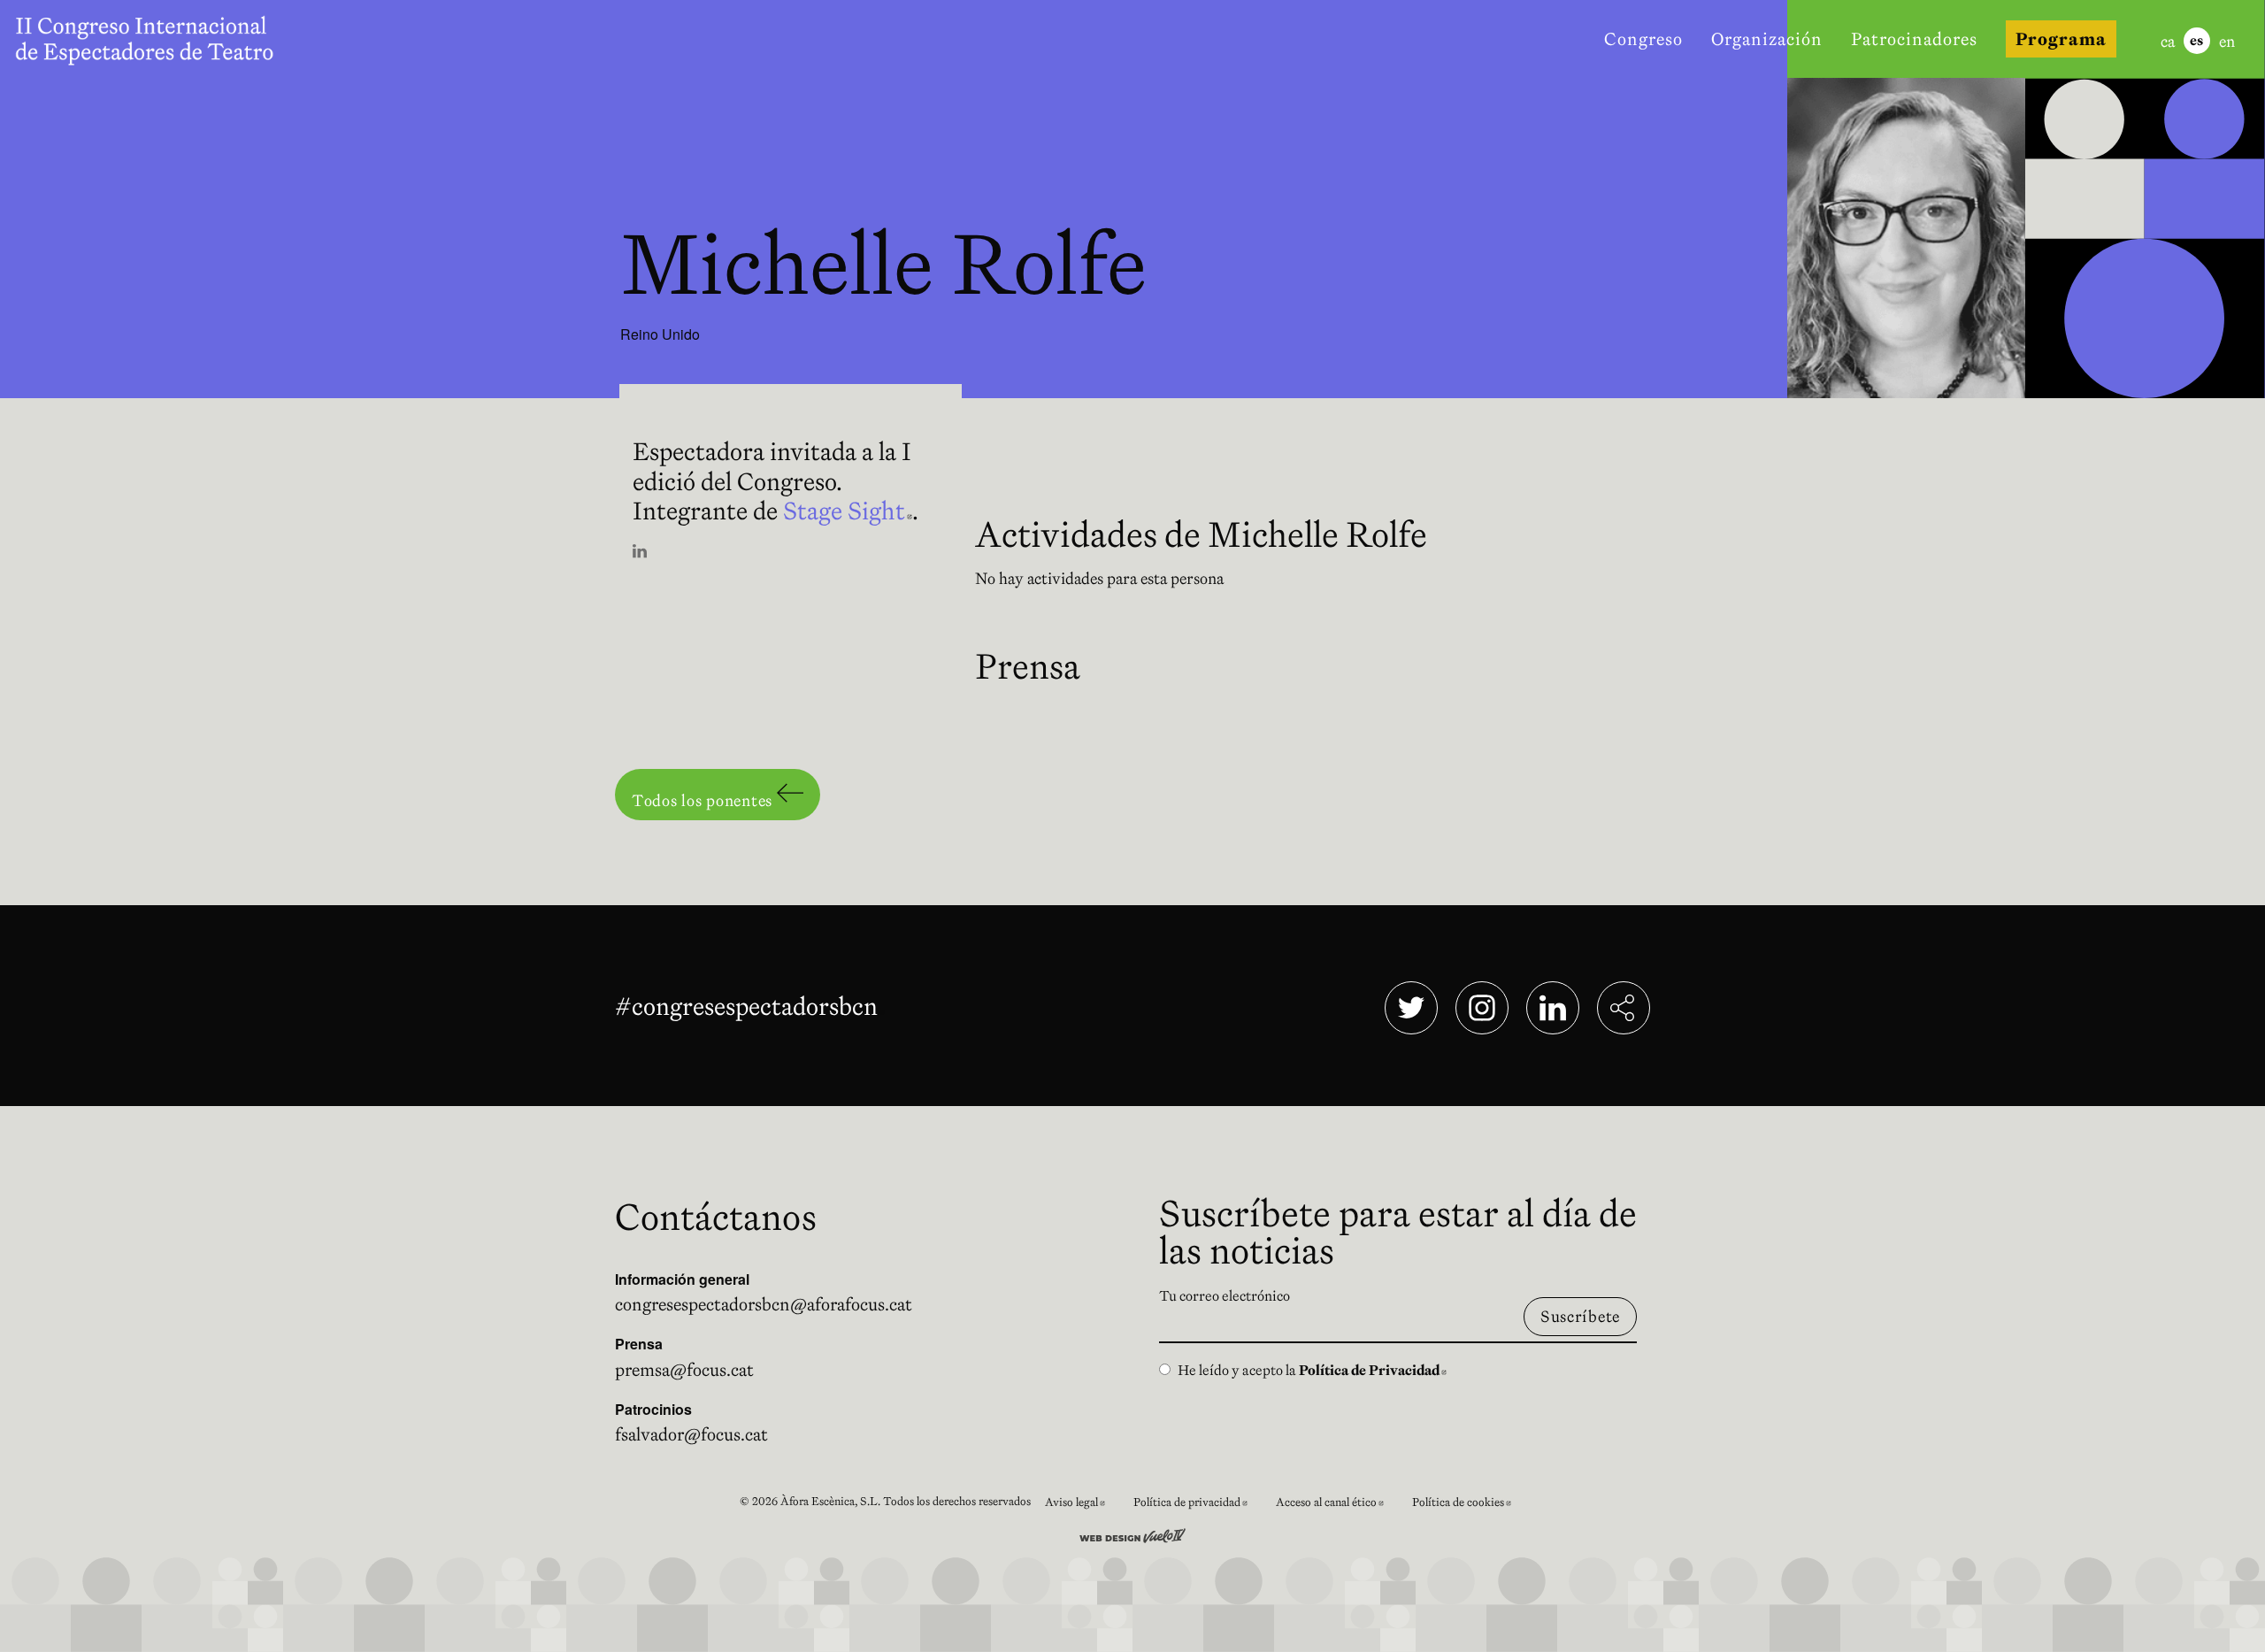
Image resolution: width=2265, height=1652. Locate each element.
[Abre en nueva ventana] (640, 553)
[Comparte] (1624, 1008)
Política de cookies (1469, 1505)
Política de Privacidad (1373, 1370)
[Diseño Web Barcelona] (1132, 1533)
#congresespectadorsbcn (750, 1006)
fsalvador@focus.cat (691, 1434)
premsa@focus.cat (684, 1370)
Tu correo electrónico (1225, 1295)
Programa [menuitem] (2061, 39)
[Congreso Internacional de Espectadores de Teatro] (149, 39)
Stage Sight (848, 511)
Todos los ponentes (704, 800)
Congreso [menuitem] (1643, 39)
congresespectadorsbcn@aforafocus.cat (764, 1304)
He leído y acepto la (1312, 1370)
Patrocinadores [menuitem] (1914, 39)
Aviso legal (1082, 1505)
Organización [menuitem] (1767, 39)
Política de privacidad (1198, 1505)
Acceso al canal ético (1337, 1505)
